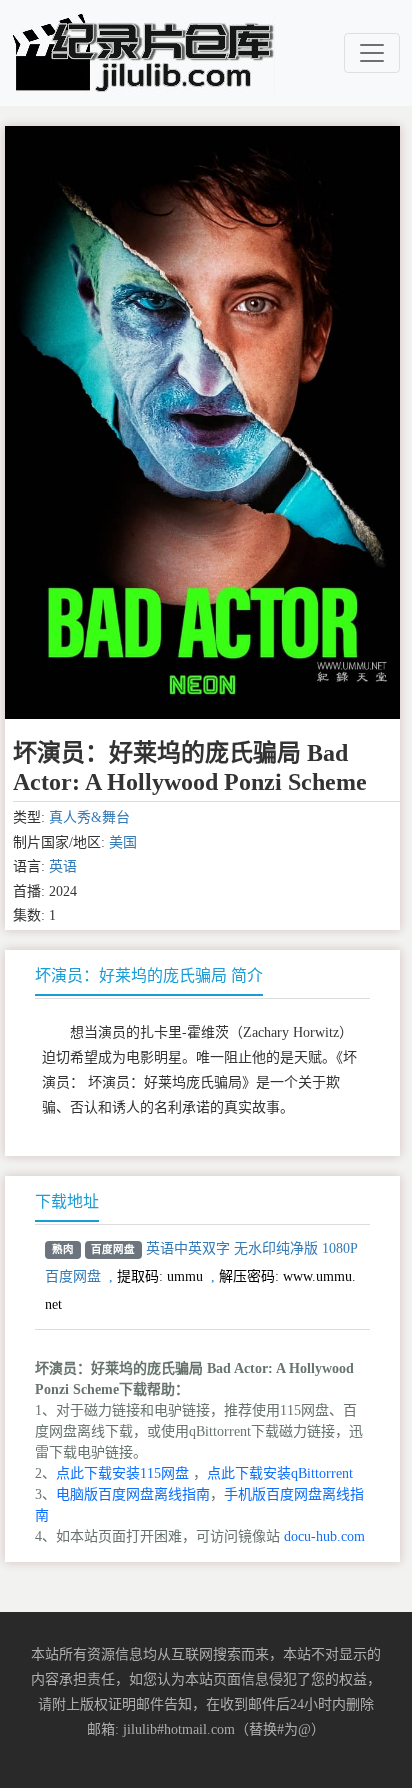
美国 (123, 842)
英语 (63, 866)
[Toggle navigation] (372, 53)
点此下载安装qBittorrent (280, 1473)
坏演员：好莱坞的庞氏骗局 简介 (149, 975)
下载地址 (67, 1201)
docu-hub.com (324, 1536)
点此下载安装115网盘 (122, 1473)
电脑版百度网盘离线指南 (133, 1494)
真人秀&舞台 (89, 817)
